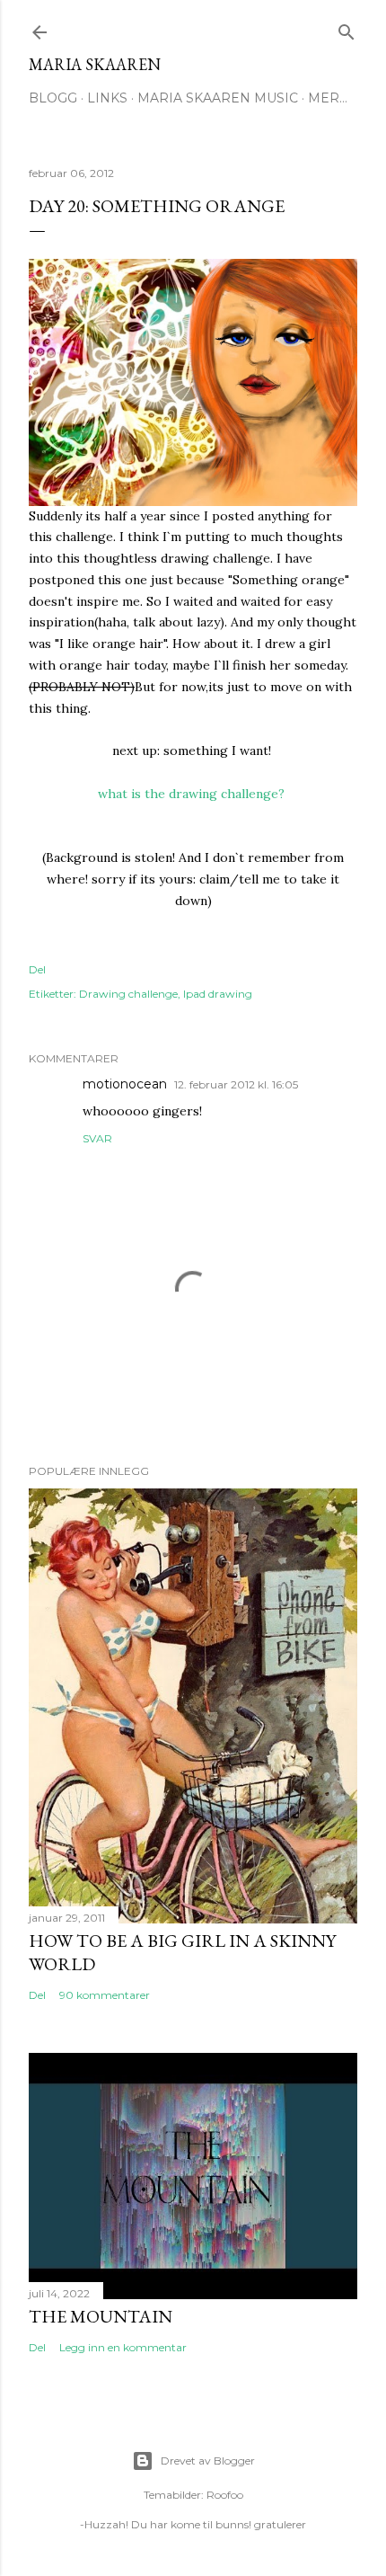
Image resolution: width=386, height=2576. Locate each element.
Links (107, 98)
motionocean (125, 1084)
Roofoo (225, 2495)
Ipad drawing (218, 994)
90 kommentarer (105, 1995)
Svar (97, 1138)
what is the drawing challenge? (193, 794)
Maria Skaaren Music (218, 98)
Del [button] (37, 969)
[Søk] (347, 28)
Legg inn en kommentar (123, 2347)
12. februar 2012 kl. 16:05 (236, 1084)
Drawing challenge (128, 994)
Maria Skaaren (95, 64)
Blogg (53, 98)
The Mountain (101, 2316)
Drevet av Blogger (208, 2461)
